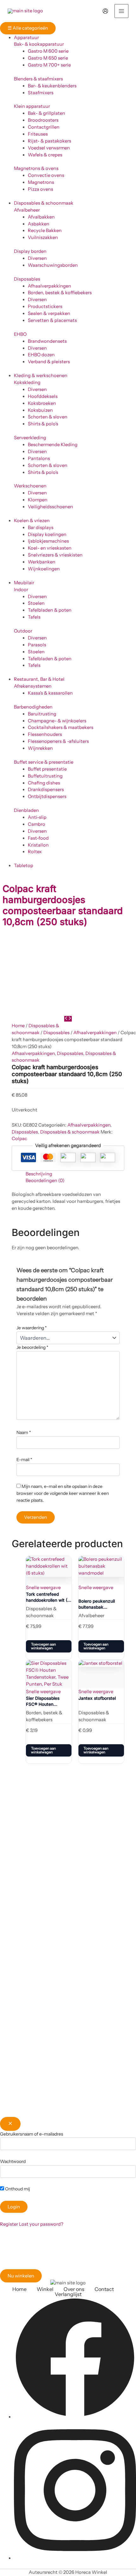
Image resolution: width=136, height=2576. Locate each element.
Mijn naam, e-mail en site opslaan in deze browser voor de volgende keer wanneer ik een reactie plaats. (63, 1493)
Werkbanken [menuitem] (42, 562)
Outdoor (23, 631)
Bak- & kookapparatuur (39, 44)
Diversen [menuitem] (37, 258)
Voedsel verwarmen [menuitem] (49, 148)
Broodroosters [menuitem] (43, 120)
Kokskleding (27, 382)
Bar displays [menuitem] (41, 527)
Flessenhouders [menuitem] (45, 734)
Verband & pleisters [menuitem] (49, 362)
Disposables (27, 279)
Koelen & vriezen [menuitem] (32, 521)
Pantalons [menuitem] (39, 458)
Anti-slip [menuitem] (37, 817)
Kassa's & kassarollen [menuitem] (50, 693)
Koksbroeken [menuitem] (42, 403)
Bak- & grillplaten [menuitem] (46, 113)
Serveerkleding (30, 438)
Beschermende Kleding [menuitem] (53, 445)
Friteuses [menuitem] (38, 134)
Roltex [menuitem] (35, 852)
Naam (24, 1432)
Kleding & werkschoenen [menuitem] (41, 376)
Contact (104, 2289)
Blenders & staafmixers (38, 79)
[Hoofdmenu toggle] (121, 11)
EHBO (20, 334)
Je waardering (32, 1328)
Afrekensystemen (33, 686)
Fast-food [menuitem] (38, 838)
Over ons (74, 2289)
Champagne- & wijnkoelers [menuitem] (57, 721)
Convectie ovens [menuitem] (46, 175)
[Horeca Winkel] (25, 11)
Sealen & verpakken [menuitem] (49, 313)
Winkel (45, 2289)
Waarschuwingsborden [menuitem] (53, 265)
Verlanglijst (68, 2294)
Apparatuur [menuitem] (26, 38)
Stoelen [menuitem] (36, 603)
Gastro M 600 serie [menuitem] (48, 51)
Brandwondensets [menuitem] (47, 341)
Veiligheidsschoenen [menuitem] (50, 507)
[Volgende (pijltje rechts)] (125, 1369)
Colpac (19, 1139)
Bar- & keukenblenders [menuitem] (52, 86)
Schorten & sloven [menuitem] (48, 417)
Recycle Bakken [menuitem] (45, 230)
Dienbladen (26, 810)
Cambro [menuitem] (37, 824)
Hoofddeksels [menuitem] (43, 396)
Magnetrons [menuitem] (41, 182)
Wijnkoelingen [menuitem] (44, 569)
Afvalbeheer (27, 210)
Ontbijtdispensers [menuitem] (47, 796)
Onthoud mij (17, 2189)
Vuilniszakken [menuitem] (43, 237)
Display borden (30, 251)
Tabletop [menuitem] (24, 865)
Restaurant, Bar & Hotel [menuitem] (39, 679)
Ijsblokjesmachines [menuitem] (48, 541)
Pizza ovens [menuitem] (40, 189)
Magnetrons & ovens (36, 168)
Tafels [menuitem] (34, 617)
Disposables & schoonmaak (70, 1132)
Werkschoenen (30, 486)
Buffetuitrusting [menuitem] (45, 776)
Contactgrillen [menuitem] (44, 127)
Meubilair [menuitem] (24, 583)
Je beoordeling (32, 1347)
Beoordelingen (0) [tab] (45, 1180)
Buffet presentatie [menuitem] (47, 769)
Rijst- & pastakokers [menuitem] (49, 141)
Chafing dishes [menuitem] (44, 783)
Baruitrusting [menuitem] (42, 714)
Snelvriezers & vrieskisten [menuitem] (55, 555)
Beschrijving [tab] (39, 1174)
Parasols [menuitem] (37, 645)
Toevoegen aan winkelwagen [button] (43, 1646)
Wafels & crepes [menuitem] (45, 155)
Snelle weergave (43, 1588)
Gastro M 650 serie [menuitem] (48, 58)
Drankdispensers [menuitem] (46, 790)
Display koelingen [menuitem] (47, 534)
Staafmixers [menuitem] (41, 93)
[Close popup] (10, 2124)
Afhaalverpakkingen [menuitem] (49, 286)
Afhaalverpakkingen (95, 1033)
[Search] (89, 11)
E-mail (24, 1460)
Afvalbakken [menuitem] (41, 217)
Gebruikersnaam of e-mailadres (32, 2134)
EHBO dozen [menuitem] (41, 355)
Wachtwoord (13, 2161)
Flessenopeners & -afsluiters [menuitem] (58, 741)
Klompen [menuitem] (38, 500)
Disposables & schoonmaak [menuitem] (44, 203)
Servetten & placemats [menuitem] (52, 320)
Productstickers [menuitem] (45, 306)
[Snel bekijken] (32, 1633)
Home (18, 1026)
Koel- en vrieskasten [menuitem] (50, 548)
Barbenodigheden (33, 707)
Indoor (21, 590)
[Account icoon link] (105, 11)
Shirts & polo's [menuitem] (43, 424)
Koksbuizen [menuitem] (40, 410)
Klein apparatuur (32, 106)
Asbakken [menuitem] (39, 224)
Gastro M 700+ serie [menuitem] (49, 65)
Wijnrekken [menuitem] (40, 748)
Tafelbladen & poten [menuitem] (50, 610)
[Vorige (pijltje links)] (11, 1369)
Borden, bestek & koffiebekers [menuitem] (60, 293)
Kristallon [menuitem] (38, 845)
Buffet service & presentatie (44, 762)
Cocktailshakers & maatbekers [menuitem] (61, 727)
